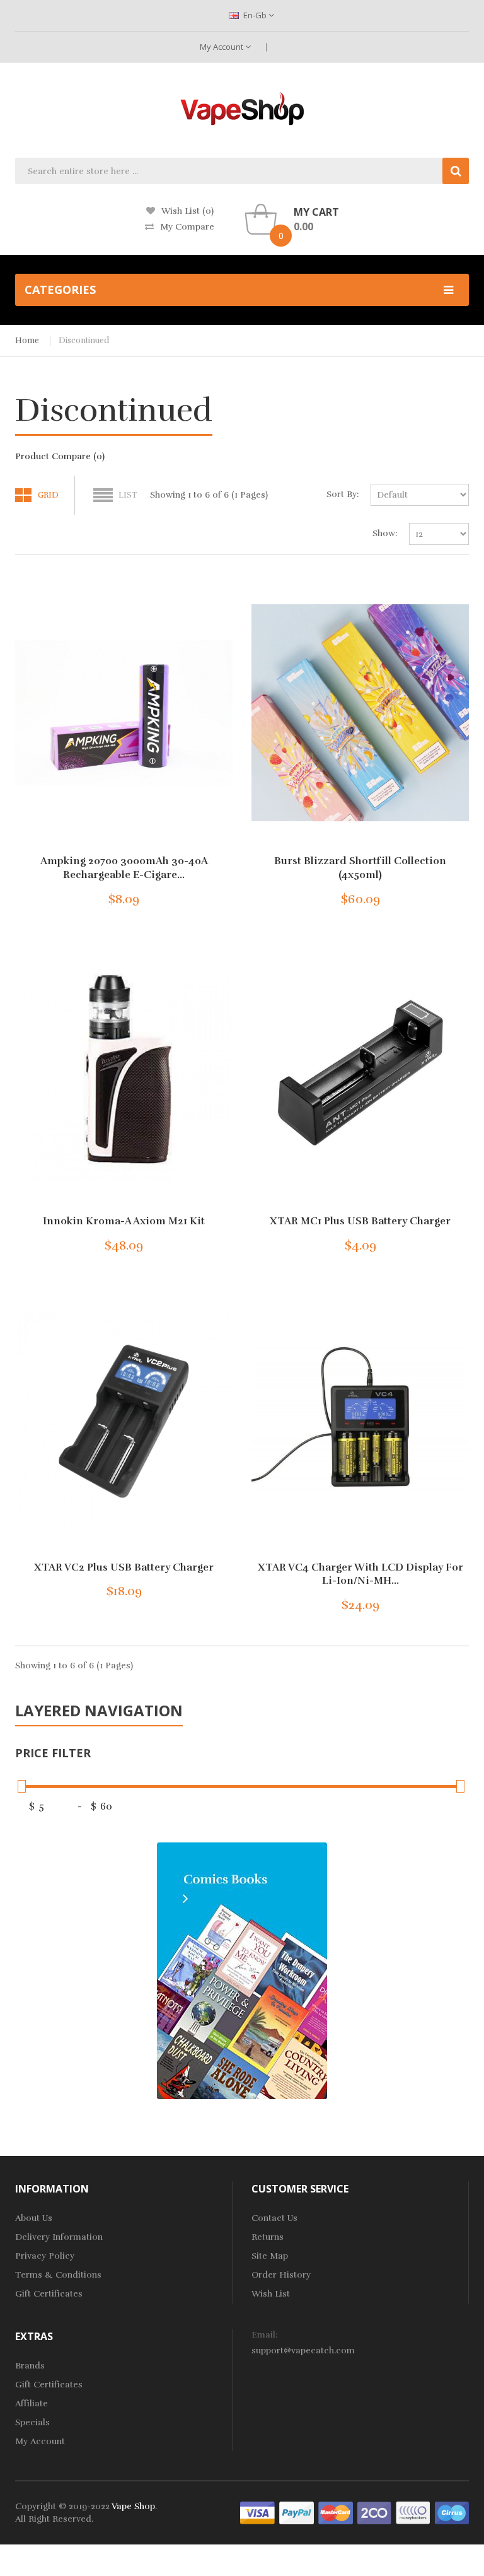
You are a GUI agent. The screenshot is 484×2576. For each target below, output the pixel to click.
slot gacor (61, 2544)
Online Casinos (151, 2569)
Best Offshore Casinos (72, 2569)
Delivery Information (59, 2237)
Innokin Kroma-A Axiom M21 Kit (124, 1221)
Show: (385, 533)
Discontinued (84, 341)
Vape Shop (133, 2506)
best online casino (366, 2544)
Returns (268, 2237)
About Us (34, 2218)
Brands (30, 2366)
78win (179, 2532)
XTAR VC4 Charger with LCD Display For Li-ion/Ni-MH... (360, 1574)
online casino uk (293, 2532)
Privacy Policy (45, 2256)
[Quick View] (124, 713)
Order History (281, 2275)
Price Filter (53, 1753)
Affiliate (32, 2403)
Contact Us (274, 2218)
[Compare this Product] (203, 896)
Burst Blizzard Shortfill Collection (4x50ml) (360, 868)
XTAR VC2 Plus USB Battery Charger (124, 1567)
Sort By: (343, 494)
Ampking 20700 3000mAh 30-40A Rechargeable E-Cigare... (124, 868)
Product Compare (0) (60, 456)
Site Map (270, 2256)
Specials (32, 2422)
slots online (309, 2557)
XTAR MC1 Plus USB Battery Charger (360, 1221)
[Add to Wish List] (181, 896)
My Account (222, 47)
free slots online (225, 2532)
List (128, 495)
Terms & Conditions (58, 2275)
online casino (227, 2544)
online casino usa (292, 2544)
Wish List (271, 2294)
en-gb (255, 15)
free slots (265, 2557)
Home (27, 341)
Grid (48, 495)
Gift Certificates (49, 2294)
